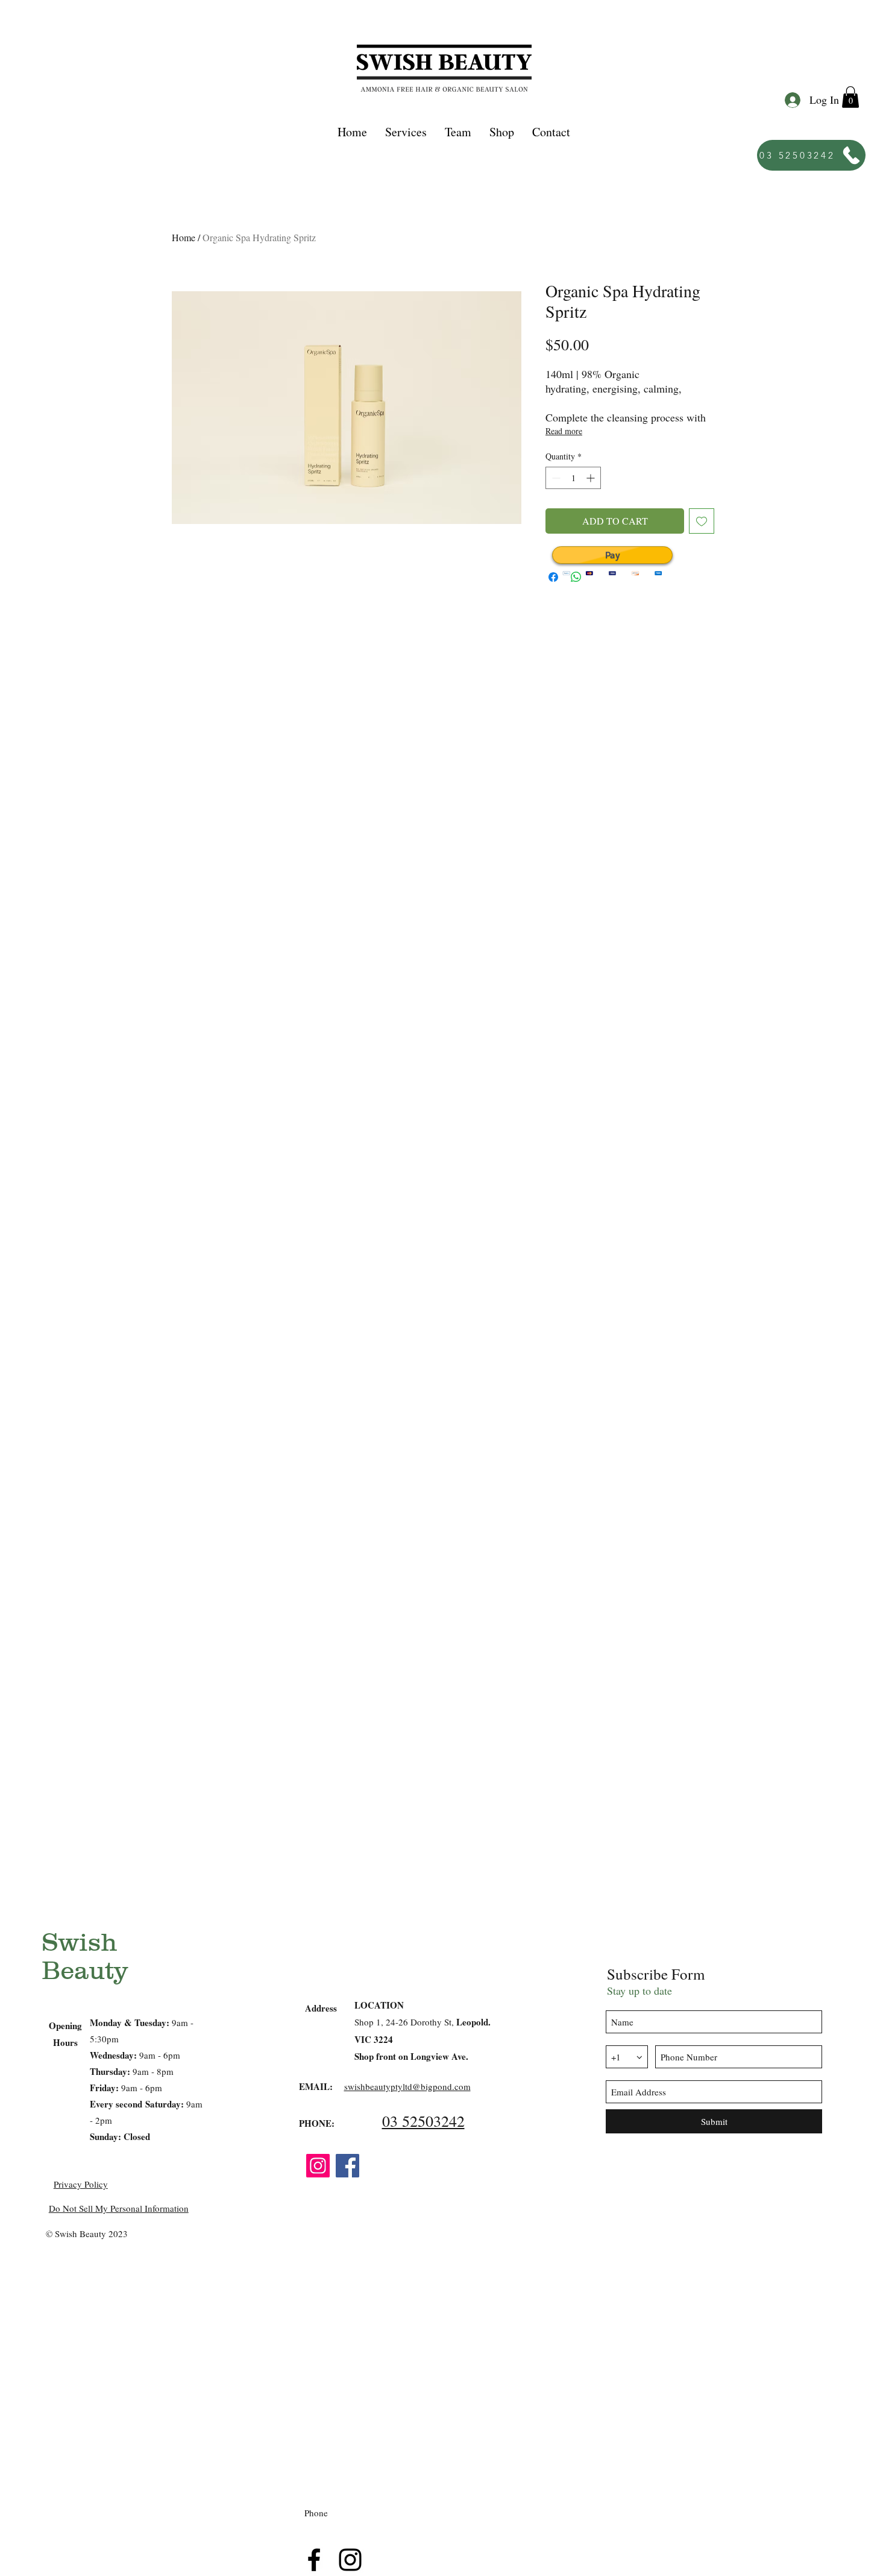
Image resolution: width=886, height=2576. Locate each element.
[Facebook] (347, 2166)
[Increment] (592, 478)
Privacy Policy (81, 2184)
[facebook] (314, 2560)
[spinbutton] (573, 478)
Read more (564, 431)
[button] (406, 132)
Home (184, 237)
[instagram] (350, 2560)
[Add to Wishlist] (702, 521)
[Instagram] (318, 2166)
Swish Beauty (85, 1956)
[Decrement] (555, 478)
